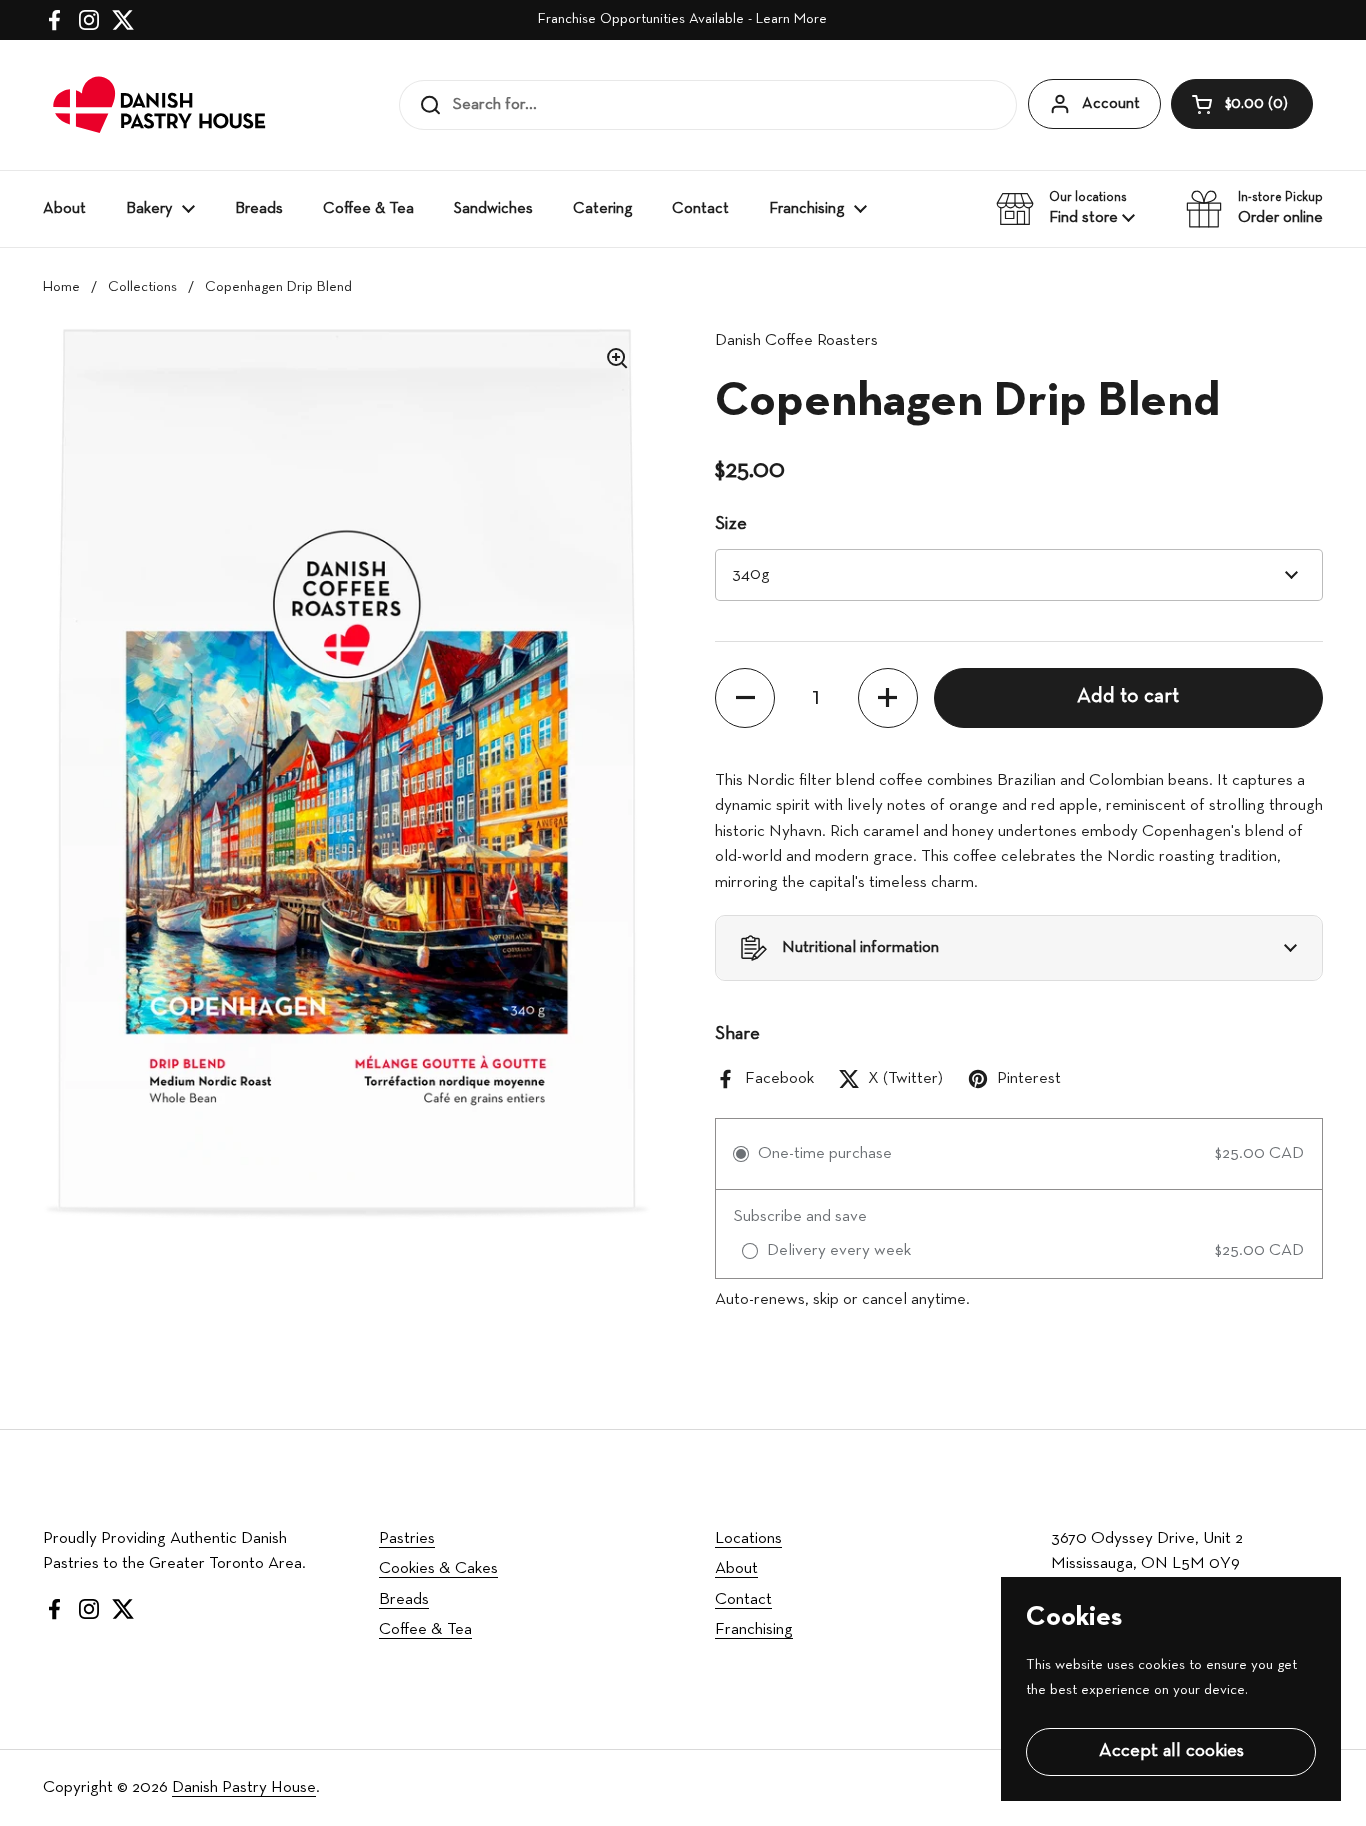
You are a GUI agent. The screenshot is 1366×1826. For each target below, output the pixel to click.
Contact (743, 1599)
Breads (404, 1599)
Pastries (407, 1538)
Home (61, 287)
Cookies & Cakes (438, 1568)
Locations (748, 1538)
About (736, 1568)
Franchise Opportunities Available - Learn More (682, 19)
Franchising (754, 1629)
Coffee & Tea (425, 1629)
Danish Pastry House (244, 1787)
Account (1111, 104)
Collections (142, 287)
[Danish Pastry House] (160, 105)
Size (731, 524)
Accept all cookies (1171, 1751)
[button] (1242, 104)
